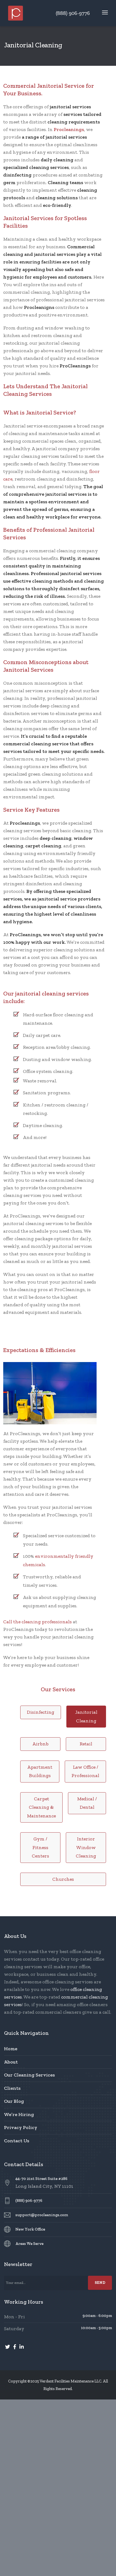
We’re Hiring (19, 2114)
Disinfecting (41, 1712)
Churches (63, 1879)
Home (11, 2049)
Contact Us (17, 2141)
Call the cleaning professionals (37, 1622)
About (11, 2062)
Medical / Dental (87, 1803)
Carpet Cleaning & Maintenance (41, 1807)
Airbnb (40, 1744)
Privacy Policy (21, 2127)
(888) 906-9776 (73, 13)
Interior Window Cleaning (86, 1847)
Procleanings (69, 129)
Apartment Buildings (40, 1771)
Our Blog (14, 2101)
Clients (12, 2088)
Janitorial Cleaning (86, 1716)
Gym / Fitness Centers (40, 1847)
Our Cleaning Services (29, 2075)
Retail (86, 1744)
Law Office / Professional (85, 1771)
